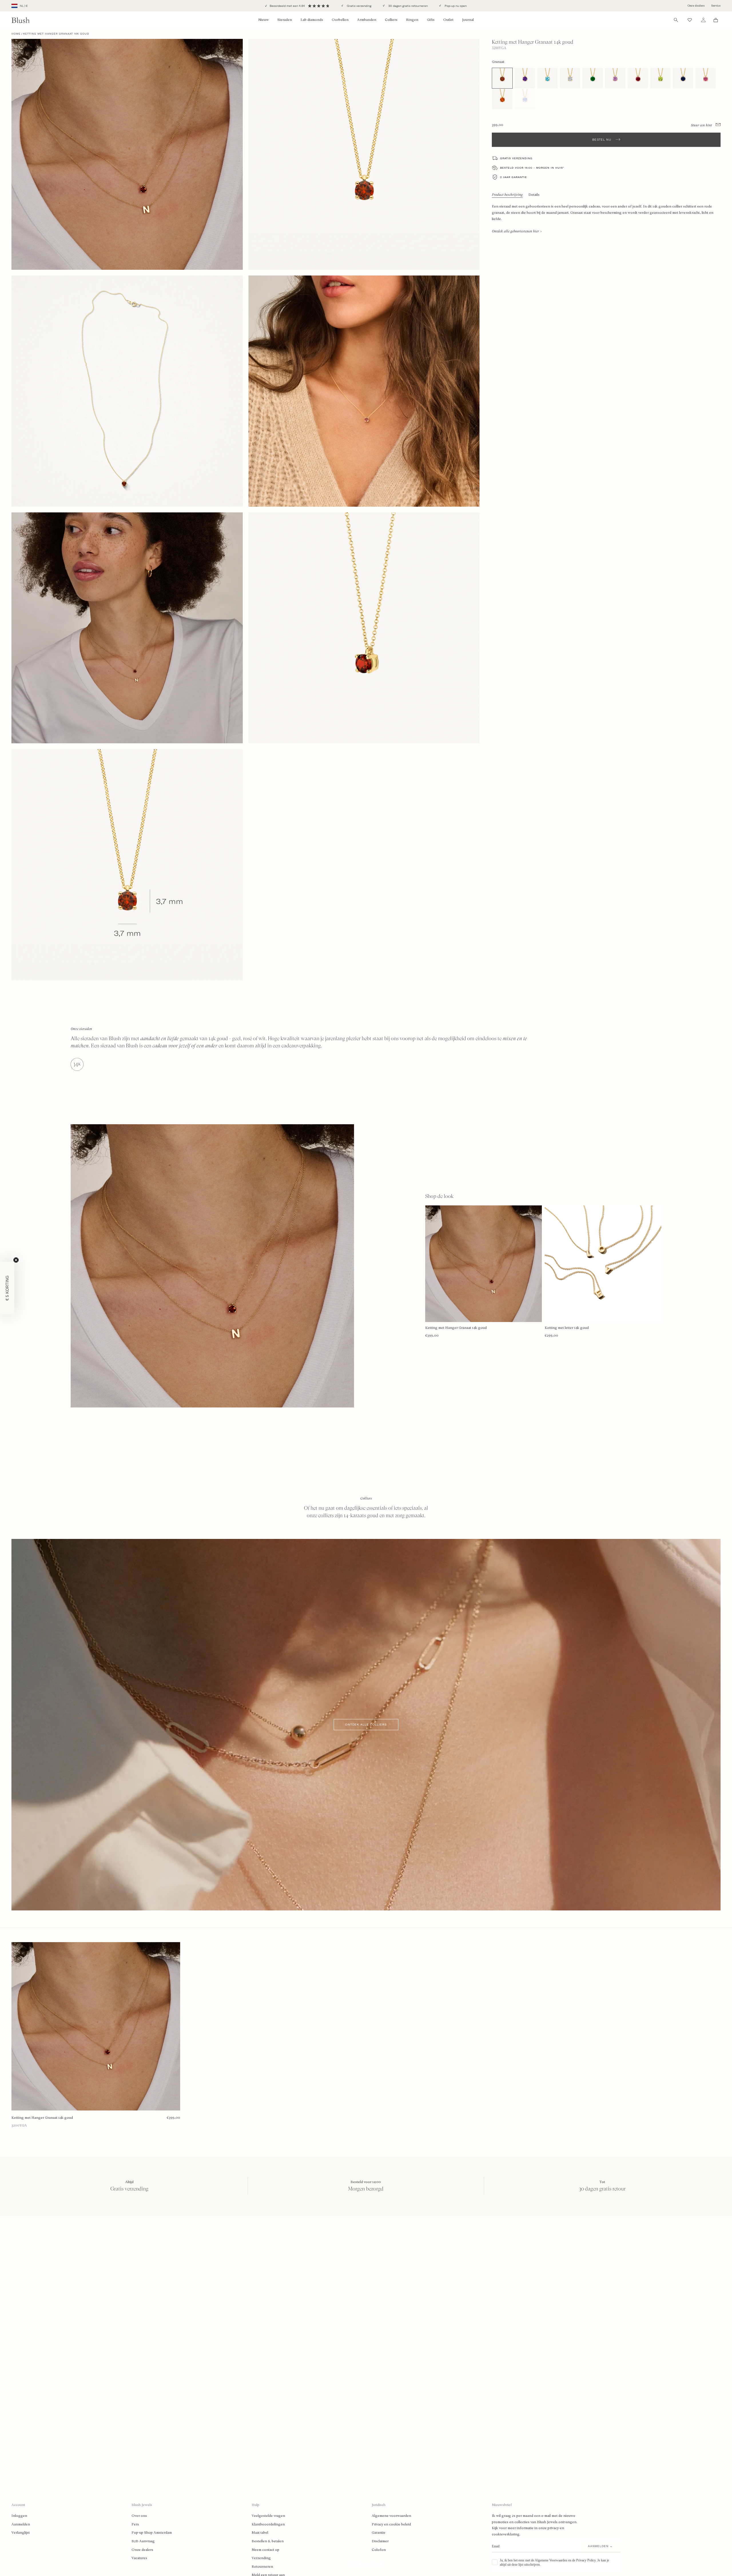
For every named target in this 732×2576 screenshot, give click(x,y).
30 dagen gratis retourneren (408, 6)
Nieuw (263, 20)
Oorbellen (340, 20)
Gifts (431, 20)
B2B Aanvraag (143, 2541)
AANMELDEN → (600, 2546)
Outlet (448, 20)
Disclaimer (380, 2541)
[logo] (21, 20)
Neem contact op (265, 2550)
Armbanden (367, 20)
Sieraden (285, 20)
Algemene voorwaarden (391, 2516)
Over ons (139, 2516)
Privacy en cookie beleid (391, 2524)
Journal (468, 20)
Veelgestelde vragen (268, 2516)
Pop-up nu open (455, 6)
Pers (135, 2524)
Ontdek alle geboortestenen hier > (517, 231)
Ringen (412, 20)
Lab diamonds (312, 20)
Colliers (391, 20)
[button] (7, 1288)
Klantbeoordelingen (268, 2524)
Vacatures (139, 2558)
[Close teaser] (16, 1260)
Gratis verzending (359, 6)
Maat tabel (260, 2533)
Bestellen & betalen (268, 2541)
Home (16, 34)
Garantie (379, 2533)
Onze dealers (696, 6)
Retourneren (262, 2567)
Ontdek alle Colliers (366, 1725)
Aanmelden (21, 2524)
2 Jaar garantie (514, 177)
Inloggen (19, 2516)
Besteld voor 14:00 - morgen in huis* (532, 168)
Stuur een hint (702, 125)
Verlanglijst (21, 2533)
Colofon (379, 2550)
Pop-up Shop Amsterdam (152, 2533)
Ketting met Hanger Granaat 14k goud (42, 2118)
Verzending (261, 2558)
